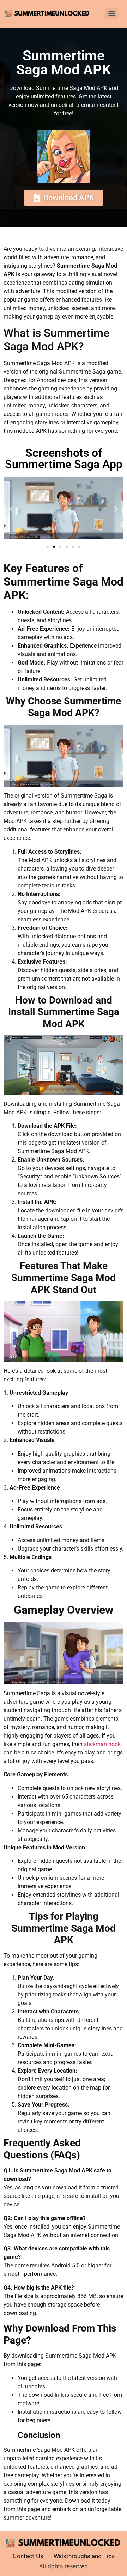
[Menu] (112, 14)
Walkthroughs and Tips (84, 2556)
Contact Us (28, 2556)
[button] (11, 509)
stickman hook (102, 1744)
